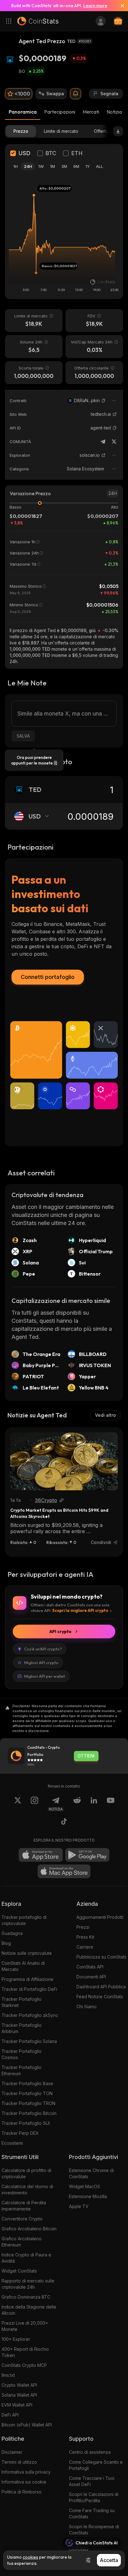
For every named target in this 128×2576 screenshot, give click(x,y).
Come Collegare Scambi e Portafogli (96, 2465)
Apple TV (79, 2206)
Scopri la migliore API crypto (80, 1610)
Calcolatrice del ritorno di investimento (27, 2190)
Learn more (95, 6)
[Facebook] (64, 1822)
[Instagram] (34, 1804)
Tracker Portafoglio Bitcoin (29, 2113)
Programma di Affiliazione (27, 1979)
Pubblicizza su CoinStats (101, 1957)
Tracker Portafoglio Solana (29, 2041)
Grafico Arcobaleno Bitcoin (29, 2229)
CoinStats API (90, 1967)
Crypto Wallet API (19, 2385)
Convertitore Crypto (22, 2219)
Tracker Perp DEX (20, 2133)
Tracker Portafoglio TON (27, 2093)
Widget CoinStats (19, 2271)
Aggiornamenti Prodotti (100, 1917)
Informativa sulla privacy (26, 2472)
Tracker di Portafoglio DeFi (29, 1989)
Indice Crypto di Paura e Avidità (26, 2258)
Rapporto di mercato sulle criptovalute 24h (28, 2284)
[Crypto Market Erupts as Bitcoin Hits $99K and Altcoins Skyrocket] (64, 1461)
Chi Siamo (87, 2006)
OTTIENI (86, 1756)
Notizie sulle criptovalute (27, 1953)
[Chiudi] (120, 6)
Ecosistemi (12, 2143)
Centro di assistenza (90, 2452)
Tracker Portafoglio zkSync (30, 2015)
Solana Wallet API (19, 2395)
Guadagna (12, 1933)
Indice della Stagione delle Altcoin (29, 2310)
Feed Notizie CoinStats (100, 1997)
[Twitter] (114, 442)
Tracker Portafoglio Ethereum (22, 2070)
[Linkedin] (94, 1804)
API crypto (60, 1631)
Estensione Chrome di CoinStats (91, 2173)
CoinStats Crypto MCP (24, 2365)
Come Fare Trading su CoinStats (92, 2513)
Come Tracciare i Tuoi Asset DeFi (92, 2481)
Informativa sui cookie (24, 2482)
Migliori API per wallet (45, 1676)
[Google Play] (87, 1855)
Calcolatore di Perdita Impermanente (24, 2206)
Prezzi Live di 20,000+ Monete (25, 2326)
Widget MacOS (85, 2186)
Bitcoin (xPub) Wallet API (27, 2425)
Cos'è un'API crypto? (43, 1649)
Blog (6, 1943)
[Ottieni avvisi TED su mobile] (75, 94)
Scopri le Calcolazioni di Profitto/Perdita (94, 2497)
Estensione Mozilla (88, 2196)
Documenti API (91, 1977)
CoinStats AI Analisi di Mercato (23, 1966)
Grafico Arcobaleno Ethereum (22, 2242)
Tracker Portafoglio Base (27, 2083)
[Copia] (103, 401)
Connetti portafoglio (48, 977)
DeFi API (10, 2415)
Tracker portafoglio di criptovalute (24, 1920)
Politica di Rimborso (22, 2492)
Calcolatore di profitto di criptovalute (26, 2173)
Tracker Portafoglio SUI (26, 2123)
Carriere (85, 1947)
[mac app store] (64, 1871)
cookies (30, 2557)
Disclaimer (12, 2452)
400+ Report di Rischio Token (25, 2352)
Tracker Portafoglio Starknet (22, 2002)
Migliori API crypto (41, 1663)
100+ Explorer (16, 2339)
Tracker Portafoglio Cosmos (22, 2054)
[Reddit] (77, 1804)
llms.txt (8, 2375)
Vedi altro (105, 1415)
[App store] (41, 1855)
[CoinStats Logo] (38, 21)
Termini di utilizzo (19, 2462)
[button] (103, 401)
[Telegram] (103, 442)
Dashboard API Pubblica (101, 1987)
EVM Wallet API (17, 2405)
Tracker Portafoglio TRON (28, 2103)
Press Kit (85, 1937)
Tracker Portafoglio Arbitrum (22, 2028)
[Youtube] (111, 1804)
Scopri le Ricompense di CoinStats (94, 2530)
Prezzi (83, 1927)
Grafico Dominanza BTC (26, 2297)
